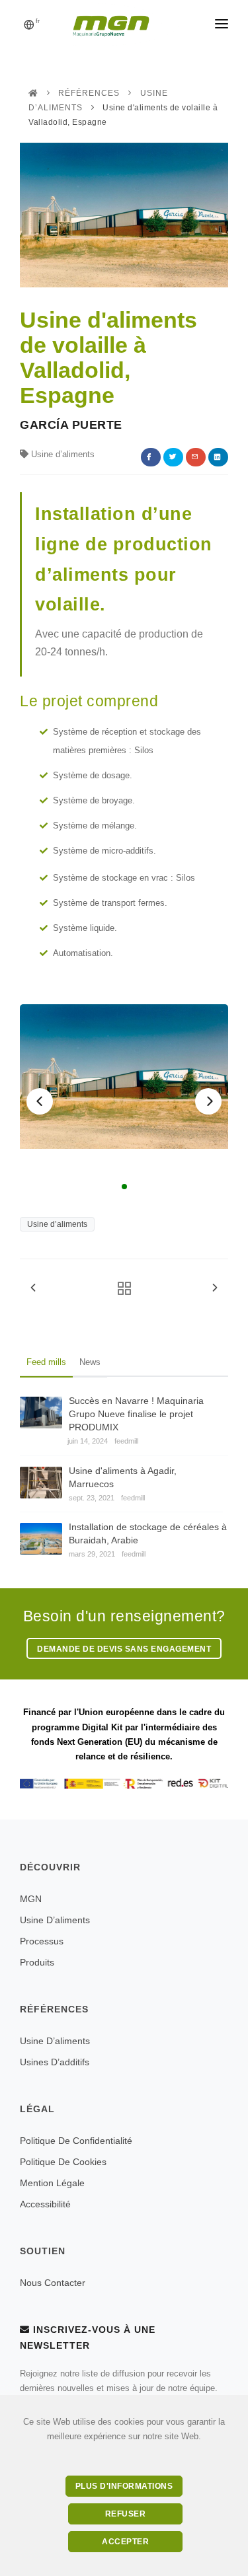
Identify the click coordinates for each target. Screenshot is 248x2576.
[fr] (29, 26)
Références (89, 93)
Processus (42, 1941)
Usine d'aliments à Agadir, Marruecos (123, 1477)
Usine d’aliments (57, 1224)
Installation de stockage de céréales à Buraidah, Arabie (148, 1533)
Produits (37, 1962)
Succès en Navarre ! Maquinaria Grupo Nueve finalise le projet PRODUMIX (136, 1414)
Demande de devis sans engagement (124, 1649)
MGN (31, 1899)
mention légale (52, 2183)
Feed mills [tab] (46, 1362)
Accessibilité (45, 2204)
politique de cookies (63, 2162)
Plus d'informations (124, 2486)
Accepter (125, 2542)
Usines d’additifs (55, 2062)
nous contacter (53, 2283)
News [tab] (90, 1362)
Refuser (126, 2514)
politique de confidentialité (76, 2141)
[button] (40, 1101)
